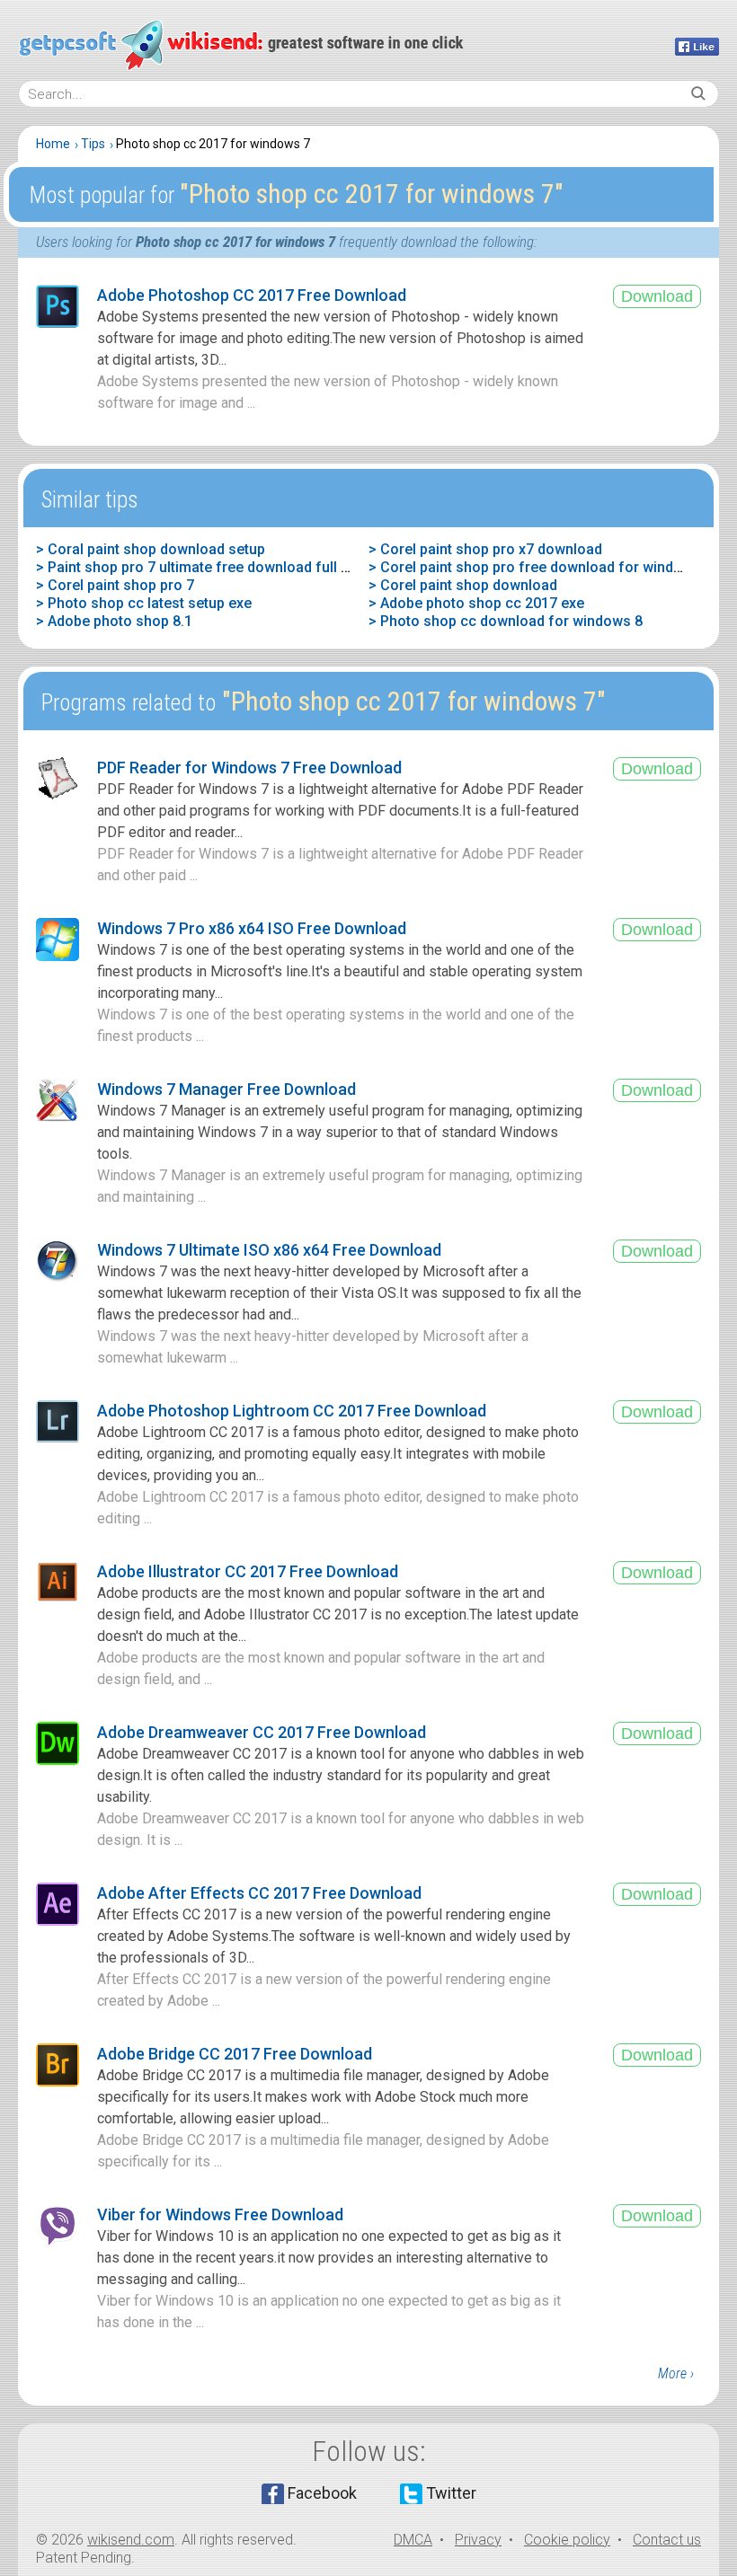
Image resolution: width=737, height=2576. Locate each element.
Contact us (667, 2540)
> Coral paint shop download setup (151, 549)
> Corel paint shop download (463, 585)
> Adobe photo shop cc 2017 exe (476, 603)
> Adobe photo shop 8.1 (114, 621)
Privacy (478, 2540)
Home (53, 144)
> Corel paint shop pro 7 (115, 585)
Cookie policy (567, 2540)
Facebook (322, 2493)
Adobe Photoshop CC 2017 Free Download (252, 295)
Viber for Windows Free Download (220, 2214)
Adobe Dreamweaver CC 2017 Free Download (262, 1732)
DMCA (413, 2540)
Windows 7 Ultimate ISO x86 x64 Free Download (269, 1250)
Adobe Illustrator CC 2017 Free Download (248, 1571)
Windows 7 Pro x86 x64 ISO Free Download (252, 928)
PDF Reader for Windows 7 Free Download (249, 768)
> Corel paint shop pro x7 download (485, 549)
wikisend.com (131, 2540)
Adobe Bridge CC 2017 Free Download (235, 2054)
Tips (93, 144)
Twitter (451, 2493)
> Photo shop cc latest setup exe (144, 603)
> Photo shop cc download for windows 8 (506, 621)
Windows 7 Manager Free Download (226, 1089)
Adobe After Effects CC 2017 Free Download (259, 1893)
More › (676, 2373)
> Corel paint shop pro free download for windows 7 (541, 567)
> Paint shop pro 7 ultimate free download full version (213, 567)
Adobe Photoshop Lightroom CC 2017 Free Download (292, 1411)
